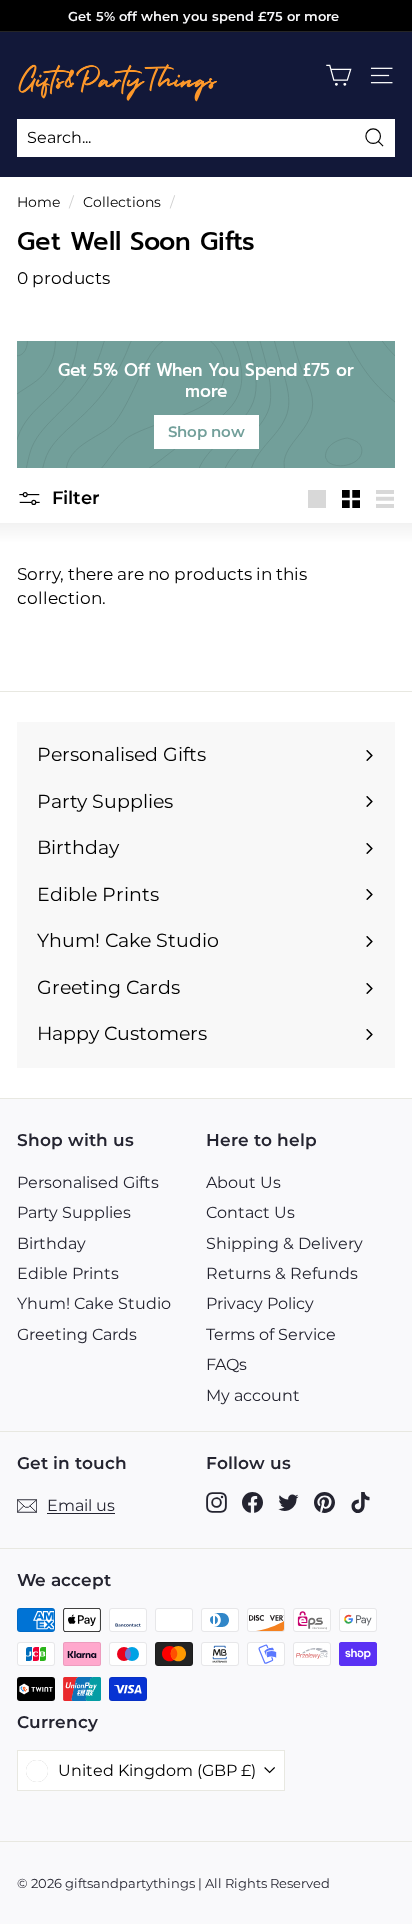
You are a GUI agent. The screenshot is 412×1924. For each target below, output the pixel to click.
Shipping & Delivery (284, 1243)
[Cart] (338, 75)
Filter (73, 498)
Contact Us (250, 1212)
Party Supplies (74, 1212)
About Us (243, 1182)
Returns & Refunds (282, 1273)
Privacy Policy (260, 1303)
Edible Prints (68, 1273)
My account (253, 1395)
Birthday (51, 1243)
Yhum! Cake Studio (94, 1303)
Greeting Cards (77, 1334)
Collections (122, 202)
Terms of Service (271, 1334)
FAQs (226, 1364)
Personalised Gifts (88, 1182)
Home (38, 202)
